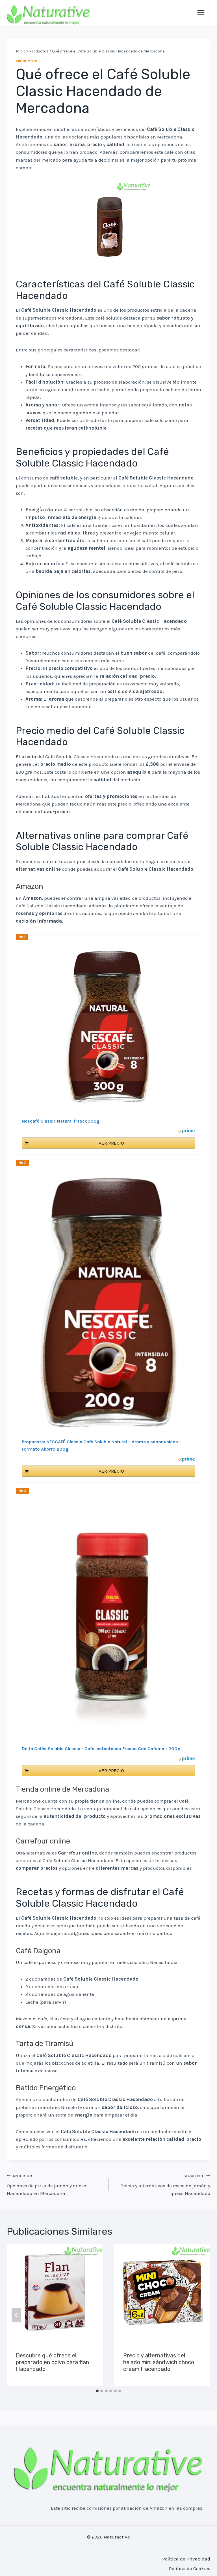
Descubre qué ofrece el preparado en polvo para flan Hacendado (52, 2362)
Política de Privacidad (186, 2559)
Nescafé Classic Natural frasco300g (61, 1121)
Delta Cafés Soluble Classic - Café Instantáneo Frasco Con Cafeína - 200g (101, 1749)
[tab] (97, 2391)
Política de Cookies (190, 2568)
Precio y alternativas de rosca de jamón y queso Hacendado (165, 2185)
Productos (27, 61)
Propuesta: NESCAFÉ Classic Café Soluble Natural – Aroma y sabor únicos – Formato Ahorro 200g (102, 1445)
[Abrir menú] (201, 13)
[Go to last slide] (16, 2315)
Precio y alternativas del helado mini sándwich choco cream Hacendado (159, 2362)
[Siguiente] (198, 2315)
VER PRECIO (111, 1143)
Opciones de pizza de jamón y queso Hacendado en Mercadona (46, 2185)
